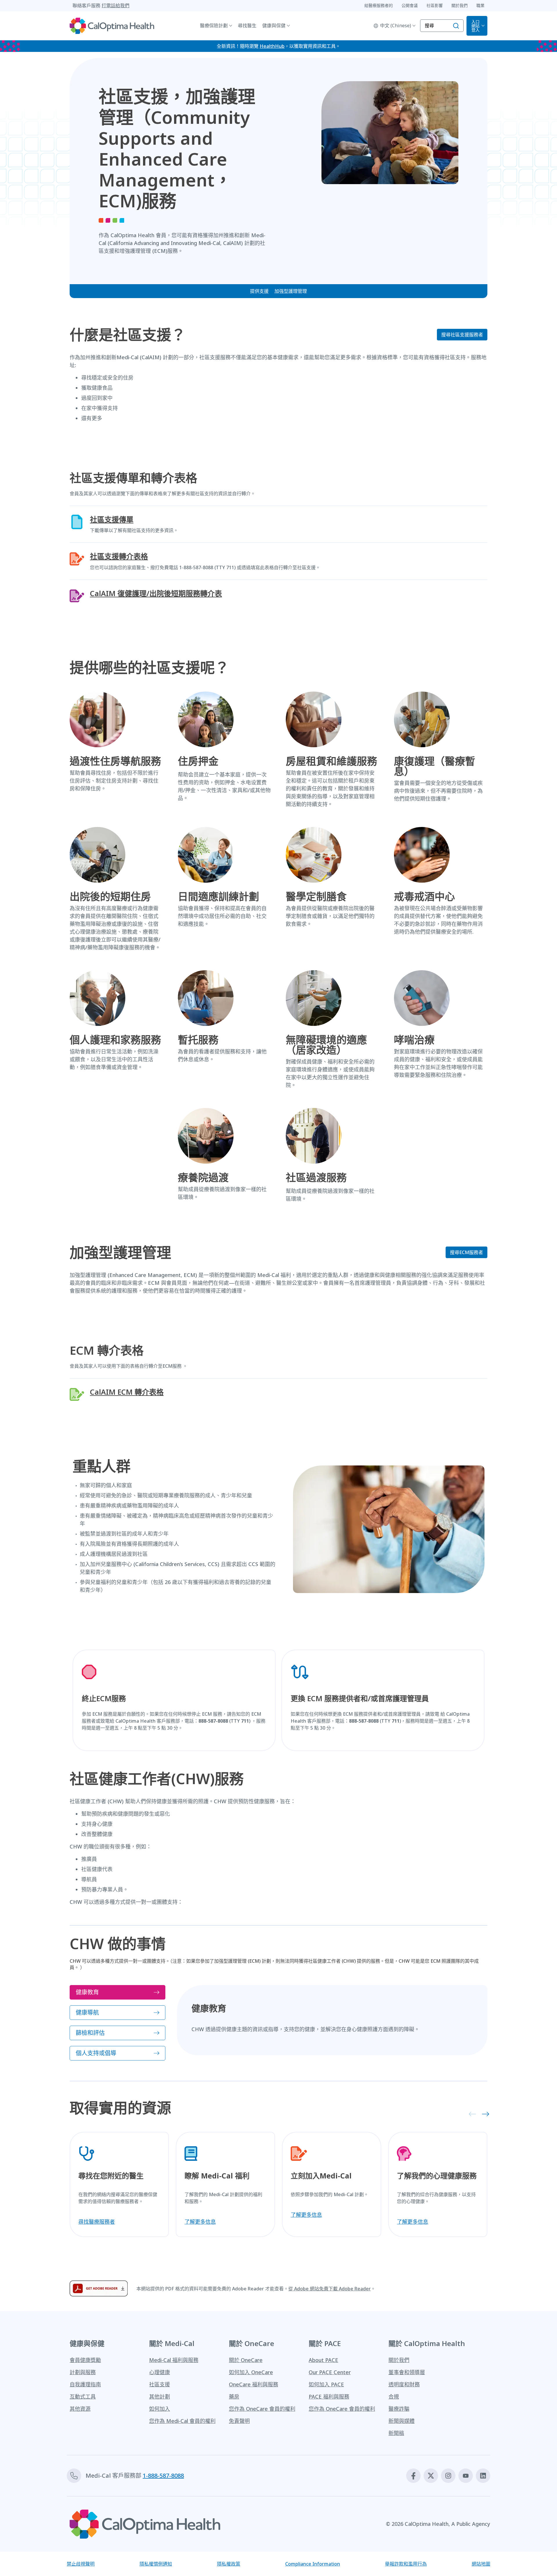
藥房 (234, 2397)
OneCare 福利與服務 (254, 2384)
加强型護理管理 (291, 291)
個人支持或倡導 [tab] (96, 2053)
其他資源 (80, 2409)
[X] (431, 2476)
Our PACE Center (330, 2372)
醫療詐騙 (399, 2409)
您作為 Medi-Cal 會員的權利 (182, 2421)
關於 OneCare (246, 2360)
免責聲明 (239, 2421)
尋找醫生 (247, 26)
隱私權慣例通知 (156, 2564)
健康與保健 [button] (274, 26)
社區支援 (160, 2384)
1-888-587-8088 (163, 2476)
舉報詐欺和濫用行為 (406, 2564)
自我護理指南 (85, 2384)
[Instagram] (448, 2476)
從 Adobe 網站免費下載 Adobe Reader (330, 2289)
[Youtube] (466, 2476)
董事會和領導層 (407, 2372)
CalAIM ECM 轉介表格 (127, 1392)
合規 (394, 2397)
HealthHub (272, 46)
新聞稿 (396, 2433)
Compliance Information (313, 2564)
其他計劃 (160, 2397)
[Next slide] (484, 2114)
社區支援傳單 (112, 519)
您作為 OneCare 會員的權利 (262, 2409)
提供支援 (259, 291)
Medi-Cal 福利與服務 (174, 2360)
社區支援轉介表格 (119, 556)
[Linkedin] (483, 2476)
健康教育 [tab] (87, 1992)
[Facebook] (413, 2476)
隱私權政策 (229, 2564)
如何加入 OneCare (251, 2372)
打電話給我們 (115, 6)
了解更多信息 (200, 2222)
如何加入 (160, 2409)
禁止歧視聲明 (81, 2564)
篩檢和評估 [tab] (90, 2033)
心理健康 (160, 2372)
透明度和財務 (404, 2384)
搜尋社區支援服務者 (462, 335)
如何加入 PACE (326, 2384)
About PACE (323, 2360)
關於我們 (399, 2360)
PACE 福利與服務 (329, 2397)
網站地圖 (481, 2564)
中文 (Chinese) (396, 26)
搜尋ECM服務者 (466, 1252)
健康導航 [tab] (87, 2012)
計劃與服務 (83, 2372)
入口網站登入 (475, 26)
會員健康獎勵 (85, 2360)
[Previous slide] (471, 2114)
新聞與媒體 (402, 2421)
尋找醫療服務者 (97, 2222)
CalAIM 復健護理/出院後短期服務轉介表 (156, 593)
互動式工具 (83, 2397)
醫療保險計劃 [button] (214, 26)
